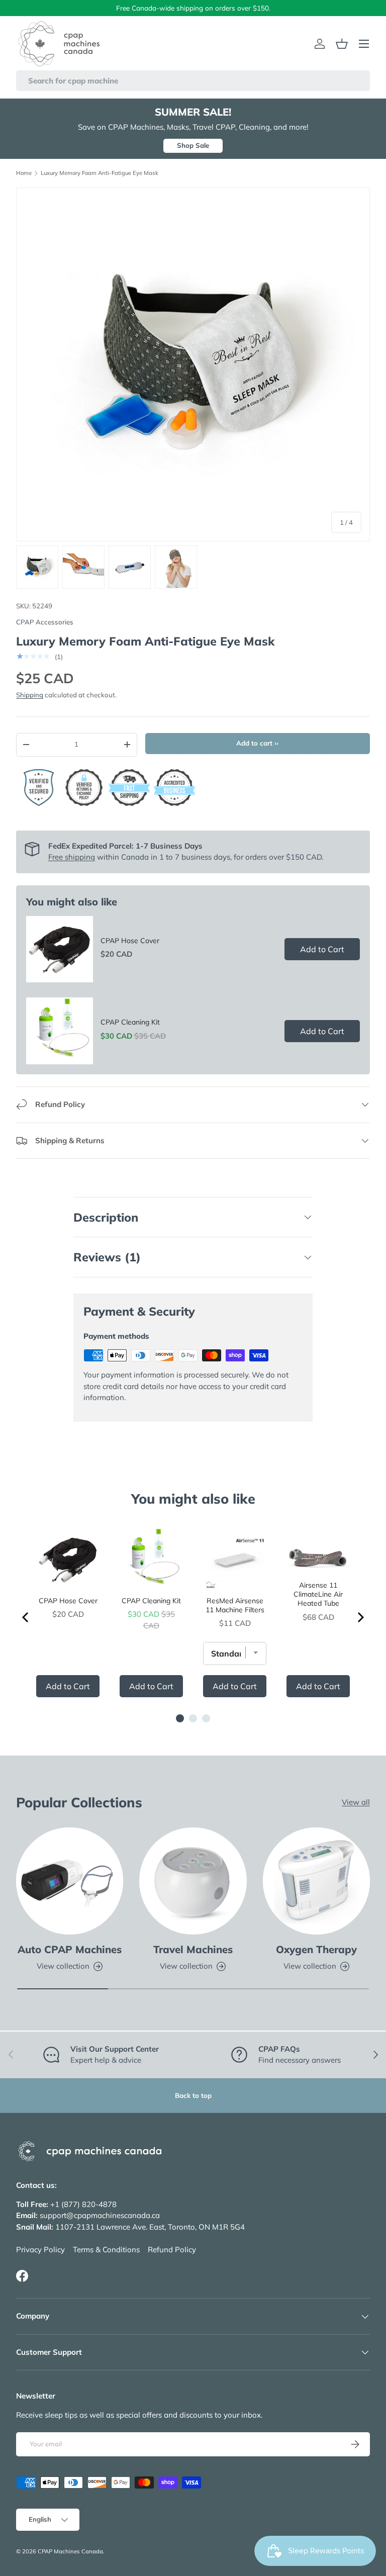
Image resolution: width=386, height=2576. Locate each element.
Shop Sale (193, 145)
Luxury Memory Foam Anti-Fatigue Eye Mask (100, 173)
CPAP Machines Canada (70, 2551)
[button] (342, 44)
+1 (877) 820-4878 (83, 2204)
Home (24, 173)
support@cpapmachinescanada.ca (100, 2215)
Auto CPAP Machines (70, 1949)
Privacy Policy (40, 2249)
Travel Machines (193, 1949)
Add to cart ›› (257, 743)
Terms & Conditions (106, 2249)
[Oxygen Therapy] (316, 1881)
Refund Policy (172, 2249)
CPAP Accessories (45, 622)
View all (356, 1802)
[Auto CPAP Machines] (70, 1881)
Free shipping (72, 857)
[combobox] (193, 81)
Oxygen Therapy (316, 1949)
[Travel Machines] (193, 1881)
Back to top (193, 2095)
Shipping (30, 695)
